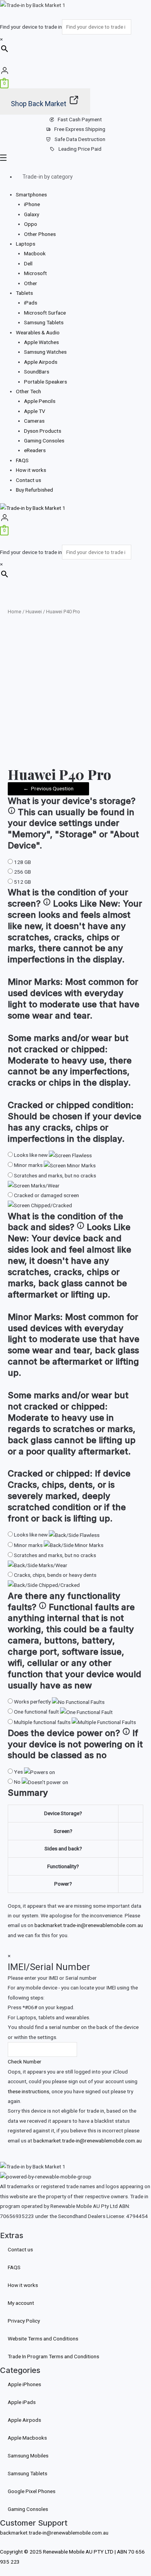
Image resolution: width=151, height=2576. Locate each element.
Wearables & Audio (38, 332)
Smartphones (31, 194)
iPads (31, 303)
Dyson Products (43, 431)
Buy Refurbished (34, 490)
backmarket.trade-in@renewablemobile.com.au (89, 1925)
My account (21, 2303)
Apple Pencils (40, 401)
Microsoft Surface (45, 313)
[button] (75, 159)
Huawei (34, 612)
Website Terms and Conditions (43, 2339)
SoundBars (37, 372)
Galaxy (32, 214)
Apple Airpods (41, 362)
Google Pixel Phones (32, 2491)
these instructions (28, 2091)
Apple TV (35, 411)
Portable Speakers (45, 382)
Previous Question (48, 788)
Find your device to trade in (31, 27)
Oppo (31, 224)
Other (31, 283)
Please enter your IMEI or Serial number (52, 1978)
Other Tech (28, 391)
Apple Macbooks (27, 2438)
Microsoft (35, 273)
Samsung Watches (45, 352)
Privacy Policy (24, 2321)
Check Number (25, 2061)
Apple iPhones (24, 2384)
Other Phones (40, 234)
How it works (31, 470)
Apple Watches (41, 342)
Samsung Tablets (44, 322)
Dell (28, 263)
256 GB (22, 872)
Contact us (28, 480)
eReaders (35, 450)
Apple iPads (22, 2402)
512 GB (22, 882)
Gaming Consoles (44, 441)
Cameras (34, 421)
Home (15, 612)
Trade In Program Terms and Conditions (53, 2356)
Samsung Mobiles (28, 2456)
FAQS (22, 460)
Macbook (35, 253)
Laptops (26, 244)
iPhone (32, 204)
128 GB (22, 862)
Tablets (24, 293)
